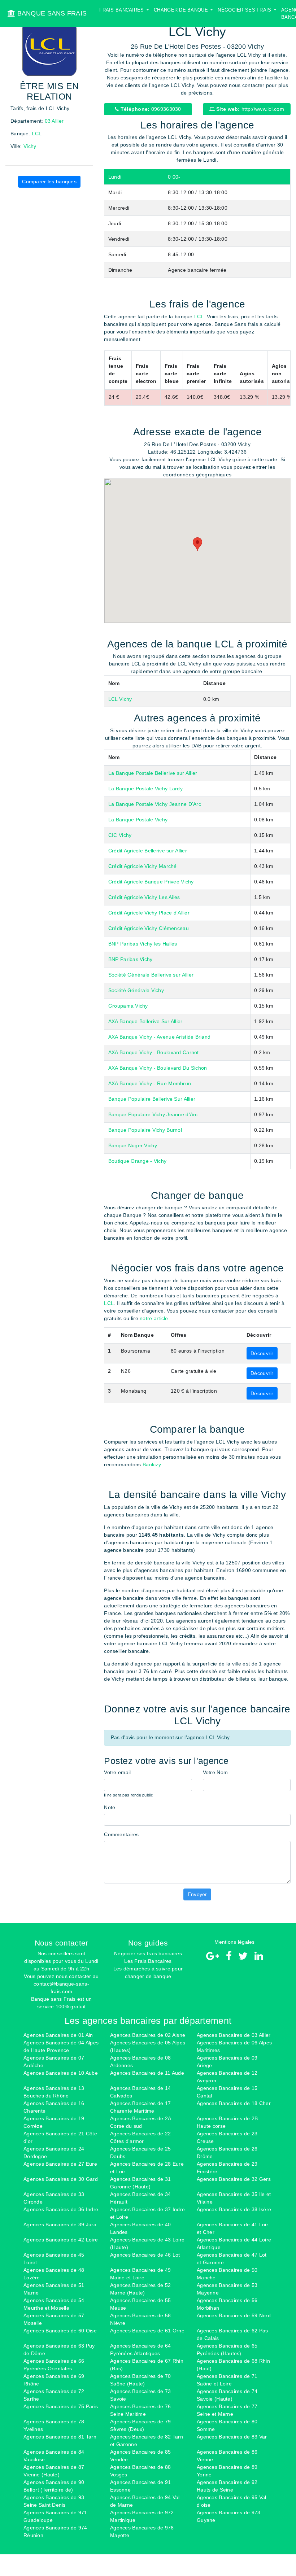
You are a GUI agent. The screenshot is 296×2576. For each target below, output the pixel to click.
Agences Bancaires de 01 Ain (58, 2035)
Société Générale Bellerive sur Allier (151, 975)
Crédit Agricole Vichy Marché (143, 866)
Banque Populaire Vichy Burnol (145, 1130)
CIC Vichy (120, 835)
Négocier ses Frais (245, 10)
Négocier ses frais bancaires (148, 1953)
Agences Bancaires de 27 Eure (60, 2164)
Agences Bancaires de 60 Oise (60, 2331)
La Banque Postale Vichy (138, 820)
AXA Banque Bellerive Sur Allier (145, 1021)
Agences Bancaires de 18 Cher (234, 2103)
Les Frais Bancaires (148, 1961)
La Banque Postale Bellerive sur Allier (153, 773)
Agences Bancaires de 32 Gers (234, 2179)
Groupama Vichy (128, 1006)
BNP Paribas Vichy (130, 959)
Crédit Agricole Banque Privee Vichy (151, 882)
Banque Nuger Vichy (133, 1145)
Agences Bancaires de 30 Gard (61, 2179)
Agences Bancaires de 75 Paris (61, 2406)
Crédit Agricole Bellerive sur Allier (148, 851)
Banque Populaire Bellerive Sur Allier (152, 1099)
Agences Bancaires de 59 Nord (234, 2315)
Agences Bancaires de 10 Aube (61, 2073)
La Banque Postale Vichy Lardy (145, 789)
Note (110, 1807)
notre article (154, 1318)
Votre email (117, 1772)
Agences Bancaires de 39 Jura (60, 2224)
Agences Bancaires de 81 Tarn (60, 2437)
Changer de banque (182, 10)
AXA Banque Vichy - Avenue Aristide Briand (159, 1037)
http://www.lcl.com (249, 109)
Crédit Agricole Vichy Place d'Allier (149, 913)
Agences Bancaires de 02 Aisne (148, 2035)
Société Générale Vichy (136, 990)
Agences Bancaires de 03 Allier (234, 2035)
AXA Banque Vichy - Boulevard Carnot (154, 1052)
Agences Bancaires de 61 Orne (147, 2331)
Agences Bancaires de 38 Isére (234, 2209)
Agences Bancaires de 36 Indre (61, 2209)
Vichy (30, 146)
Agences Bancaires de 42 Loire (61, 2240)
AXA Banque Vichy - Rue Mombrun (150, 1083)
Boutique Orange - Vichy (137, 1161)
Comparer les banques (49, 182)
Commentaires (121, 1834)
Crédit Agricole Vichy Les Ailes (144, 897)
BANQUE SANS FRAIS (51, 13)
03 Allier (54, 121)
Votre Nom (216, 1772)
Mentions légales (234, 1942)
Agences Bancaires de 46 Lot (145, 2255)
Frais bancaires (122, 10)
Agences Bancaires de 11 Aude (147, 2073)
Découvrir (262, 1353)
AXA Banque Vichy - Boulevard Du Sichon (158, 1068)
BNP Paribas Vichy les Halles (143, 944)
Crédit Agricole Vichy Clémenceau (149, 928)
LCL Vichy (120, 699)
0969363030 (150, 109)
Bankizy (152, 1464)
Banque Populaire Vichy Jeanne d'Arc (153, 1114)
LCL (37, 134)
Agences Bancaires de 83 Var (232, 2437)
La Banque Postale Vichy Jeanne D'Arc (155, 804)
